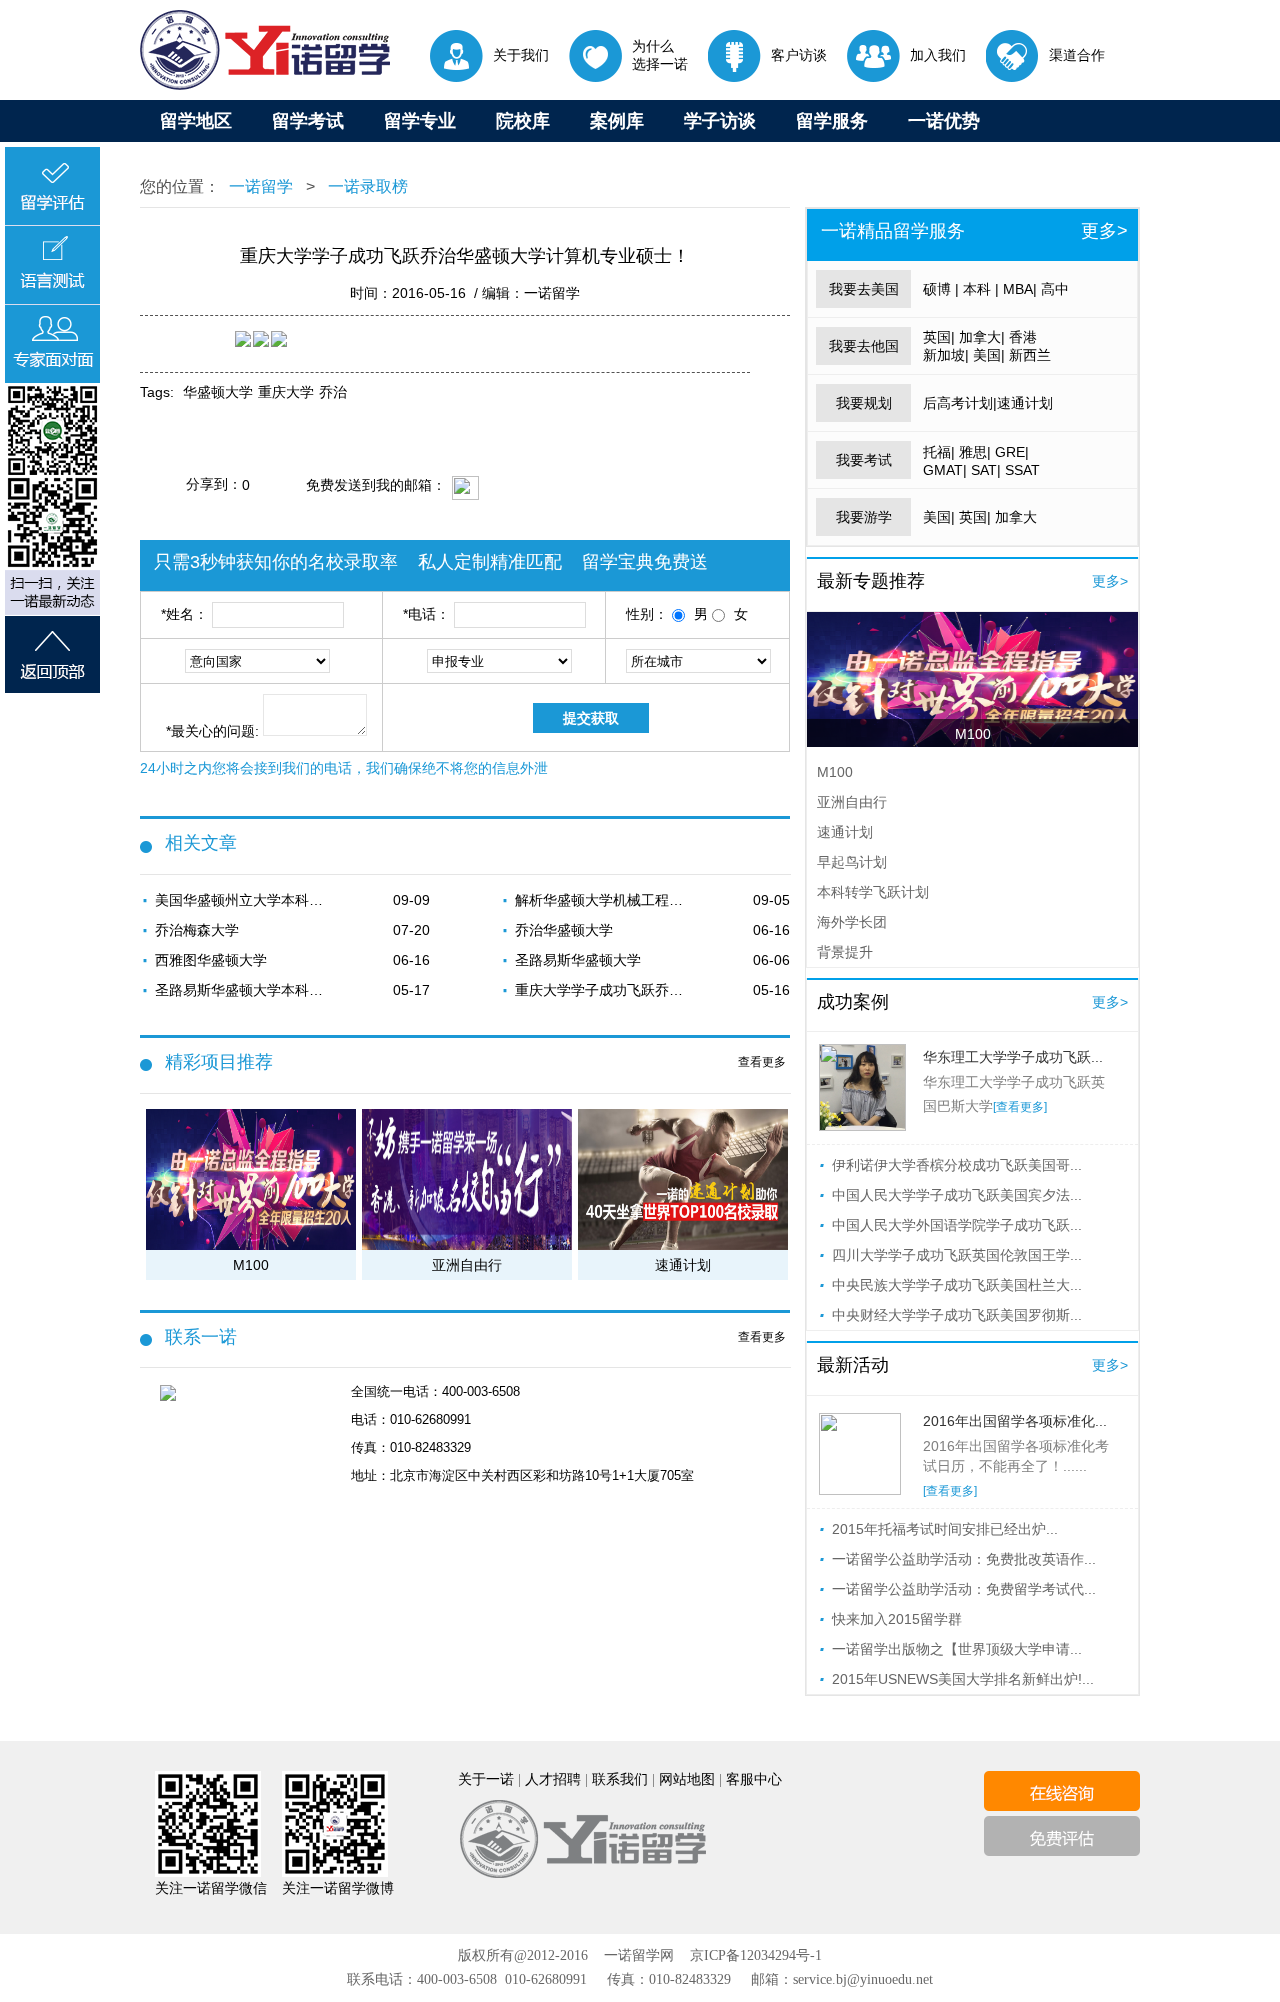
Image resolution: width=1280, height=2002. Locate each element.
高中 (1055, 289)
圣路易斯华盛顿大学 (578, 960)
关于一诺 (486, 1779)
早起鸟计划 (852, 862)
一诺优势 (944, 121)
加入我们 (938, 55)
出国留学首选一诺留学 (265, 50)
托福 (937, 452)
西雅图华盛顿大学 (211, 960)
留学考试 (308, 121)
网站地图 (687, 1779)
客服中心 (754, 1779)
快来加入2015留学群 (897, 1619)
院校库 (523, 121)
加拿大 (980, 337)
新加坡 (944, 355)
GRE (1010, 452)
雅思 (973, 452)
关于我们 (521, 55)
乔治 (333, 392)
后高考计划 (958, 403)
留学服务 (832, 121)
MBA (1018, 289)
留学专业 (420, 121)
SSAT (1022, 470)
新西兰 (1030, 355)
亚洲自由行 (852, 802)
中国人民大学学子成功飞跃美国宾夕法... (957, 1195)
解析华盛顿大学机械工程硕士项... (604, 900)
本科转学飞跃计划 (873, 892)
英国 (937, 337)
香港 (1023, 337)
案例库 (617, 121)
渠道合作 (1077, 55)
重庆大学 (286, 392)
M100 (973, 734)
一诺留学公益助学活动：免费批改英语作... (964, 1559)
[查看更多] (1020, 1107)
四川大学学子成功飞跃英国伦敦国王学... (957, 1255)
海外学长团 (852, 922)
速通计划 (1025, 403)
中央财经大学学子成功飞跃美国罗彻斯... (957, 1315)
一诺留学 (261, 186)
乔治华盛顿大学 (564, 930)
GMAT (943, 470)
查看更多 (762, 1062)
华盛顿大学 (218, 392)
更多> (1104, 231)
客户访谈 (799, 55)
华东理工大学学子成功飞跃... (1013, 1057)
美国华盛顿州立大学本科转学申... (244, 900)
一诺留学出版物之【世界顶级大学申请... (957, 1649)
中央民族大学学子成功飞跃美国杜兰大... (957, 1285)
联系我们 (620, 1779)
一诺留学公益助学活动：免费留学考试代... (964, 1589)
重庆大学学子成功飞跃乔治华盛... (604, 990)
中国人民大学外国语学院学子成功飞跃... (957, 1225)
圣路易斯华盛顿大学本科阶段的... (244, 990)
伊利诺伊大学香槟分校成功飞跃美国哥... (957, 1165)
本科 (977, 289)
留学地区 (196, 121)
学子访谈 (720, 121)
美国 (987, 355)
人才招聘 (553, 1779)
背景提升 (845, 952)
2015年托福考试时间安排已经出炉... (945, 1529)
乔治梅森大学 (197, 930)
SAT (984, 470)
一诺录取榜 (366, 186)
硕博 (937, 289)
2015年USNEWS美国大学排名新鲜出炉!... (963, 1679)
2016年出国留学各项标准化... (1015, 1421)
